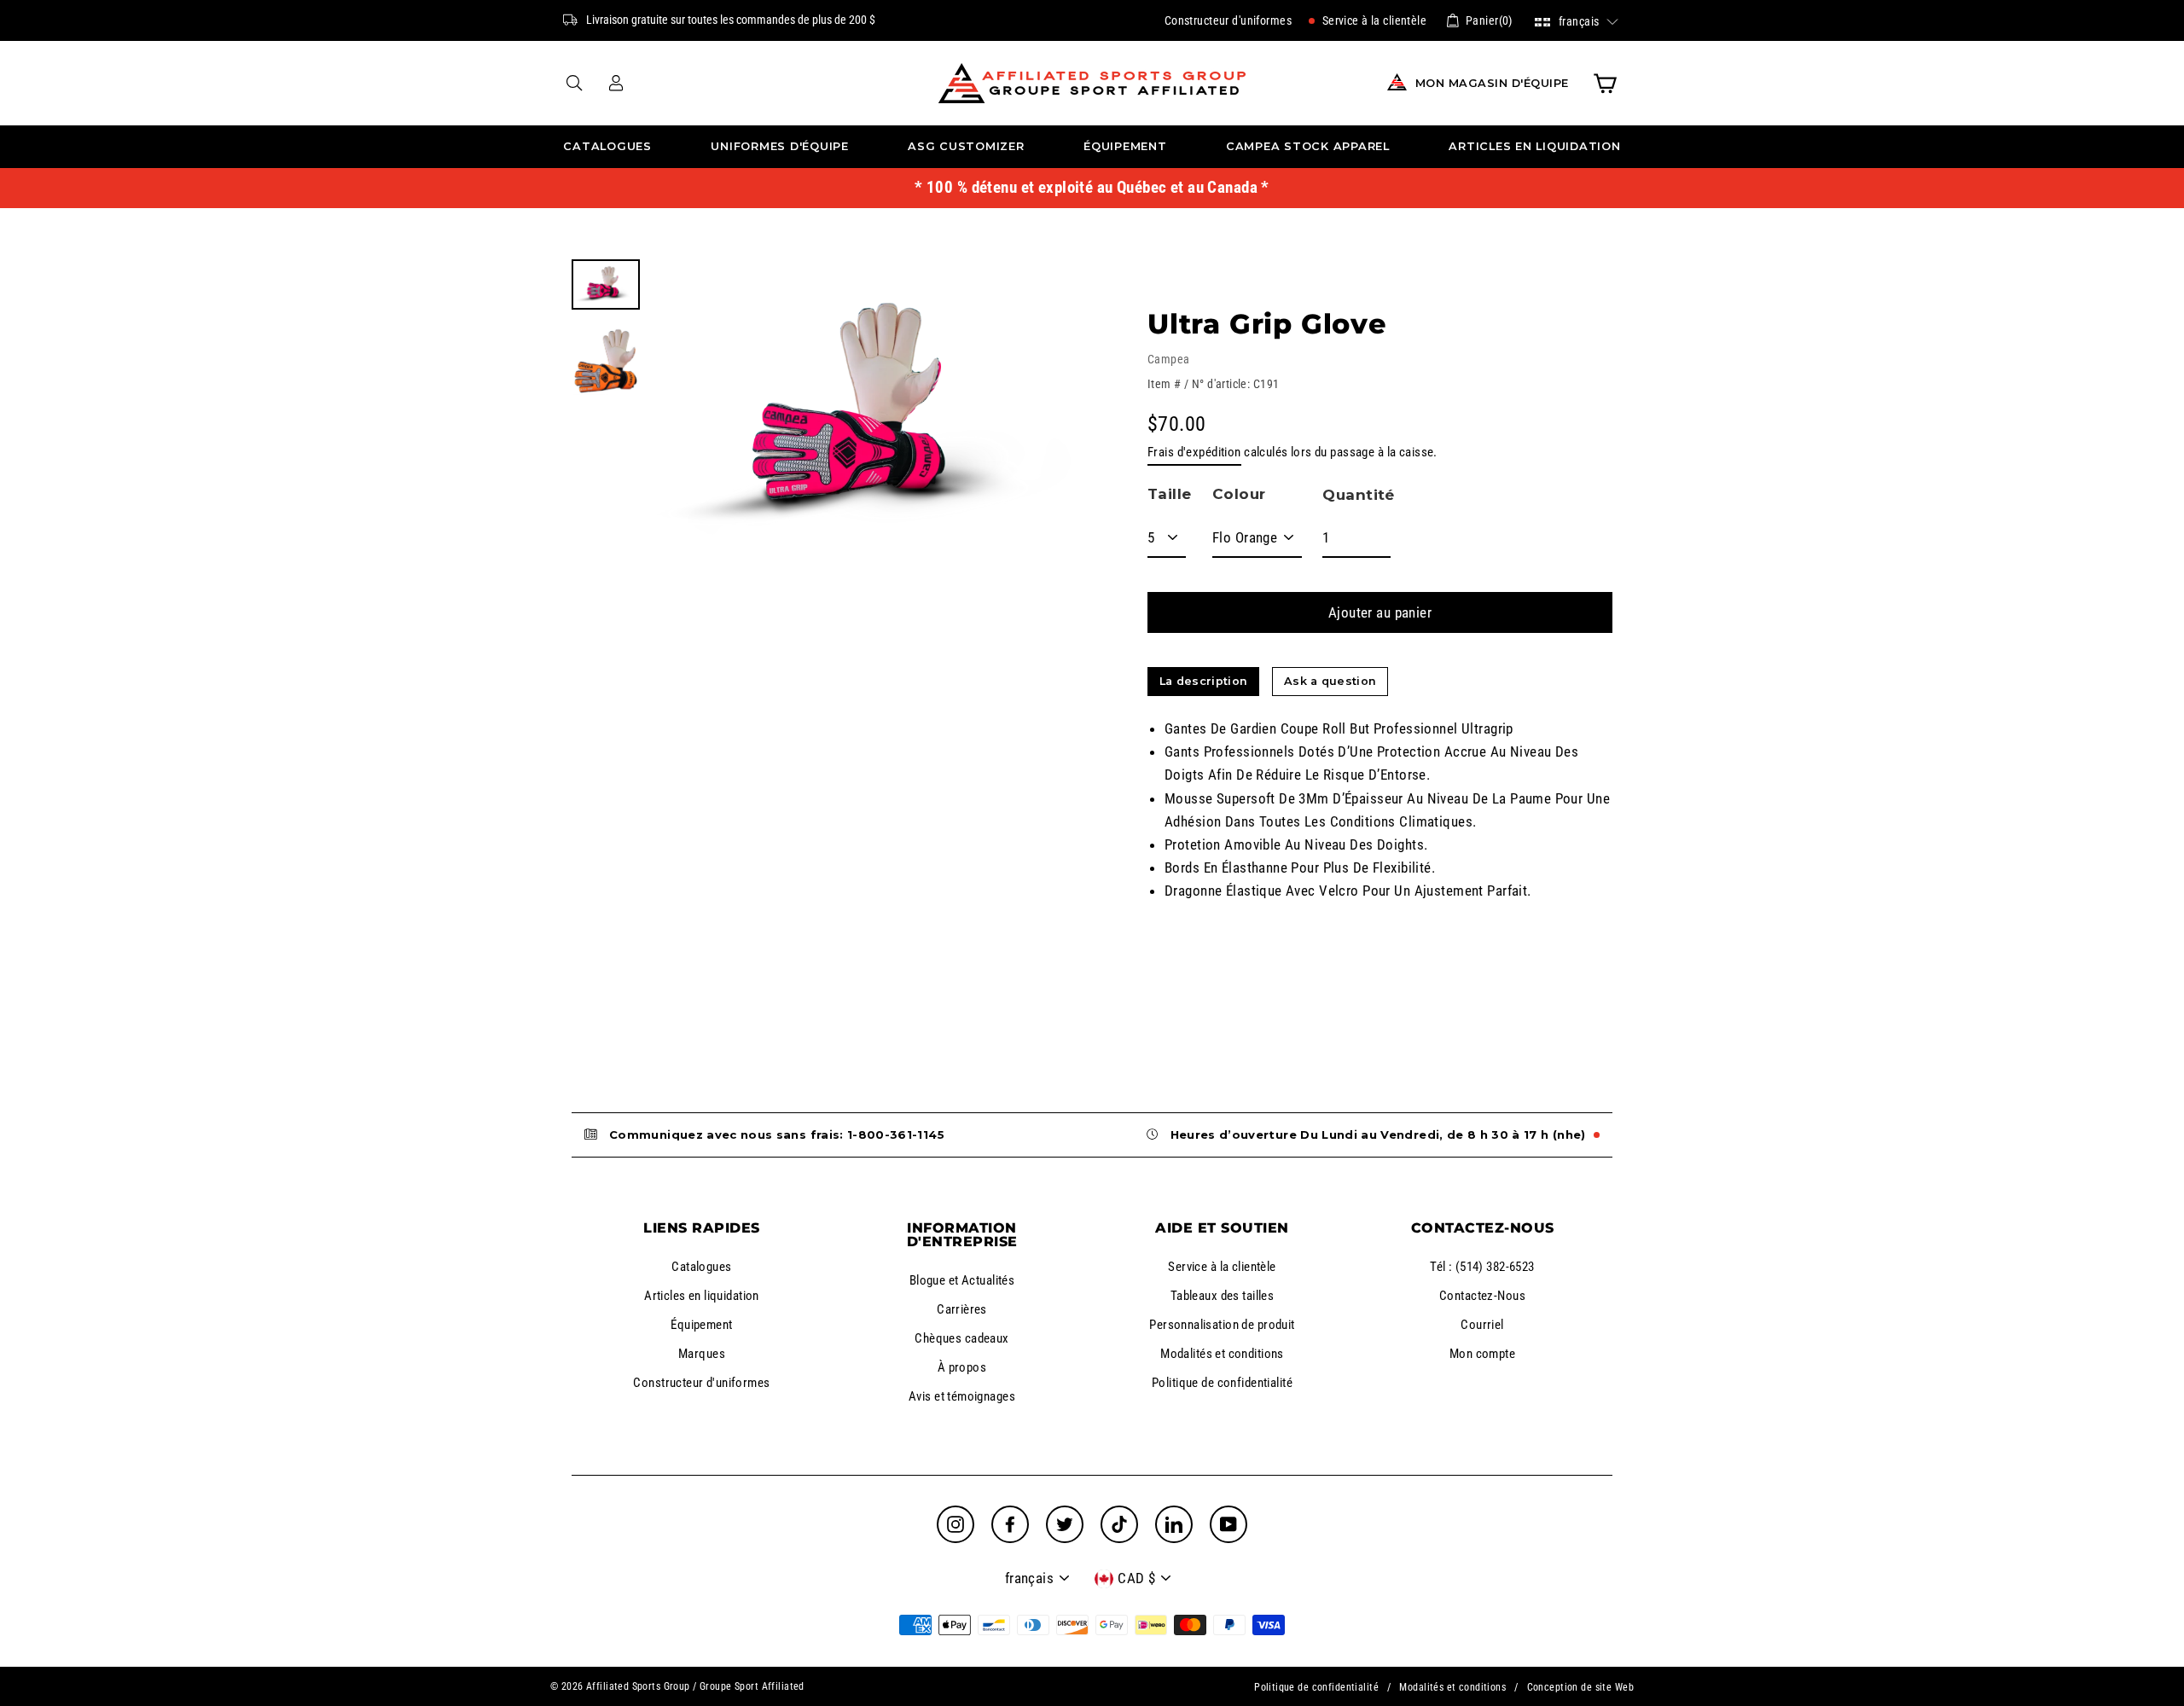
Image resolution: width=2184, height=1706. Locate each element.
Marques (702, 1354)
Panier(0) (1489, 20)
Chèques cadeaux (961, 1338)
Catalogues (607, 146)
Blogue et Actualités (962, 1280)
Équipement (1125, 146)
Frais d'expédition (1194, 452)
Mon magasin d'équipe (1492, 83)
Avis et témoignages (962, 1396)
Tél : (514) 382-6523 (1482, 1267)
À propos (962, 1367)
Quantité (1358, 495)
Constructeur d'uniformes (1228, 20)
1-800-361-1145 (896, 1134)
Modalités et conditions (1222, 1354)
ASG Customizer (966, 146)
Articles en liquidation (1534, 146)
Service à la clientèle (1373, 20)
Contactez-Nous (1482, 1296)
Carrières (962, 1309)
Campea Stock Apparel (1308, 146)
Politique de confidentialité (1222, 1383)
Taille (1170, 494)
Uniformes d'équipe (780, 146)
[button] (1577, 20)
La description (1203, 681)
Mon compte (1482, 1354)
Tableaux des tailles (1223, 1296)
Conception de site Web (1580, 1687)
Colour (1239, 494)
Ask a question (1330, 681)
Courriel (1482, 1325)
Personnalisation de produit (1222, 1325)
